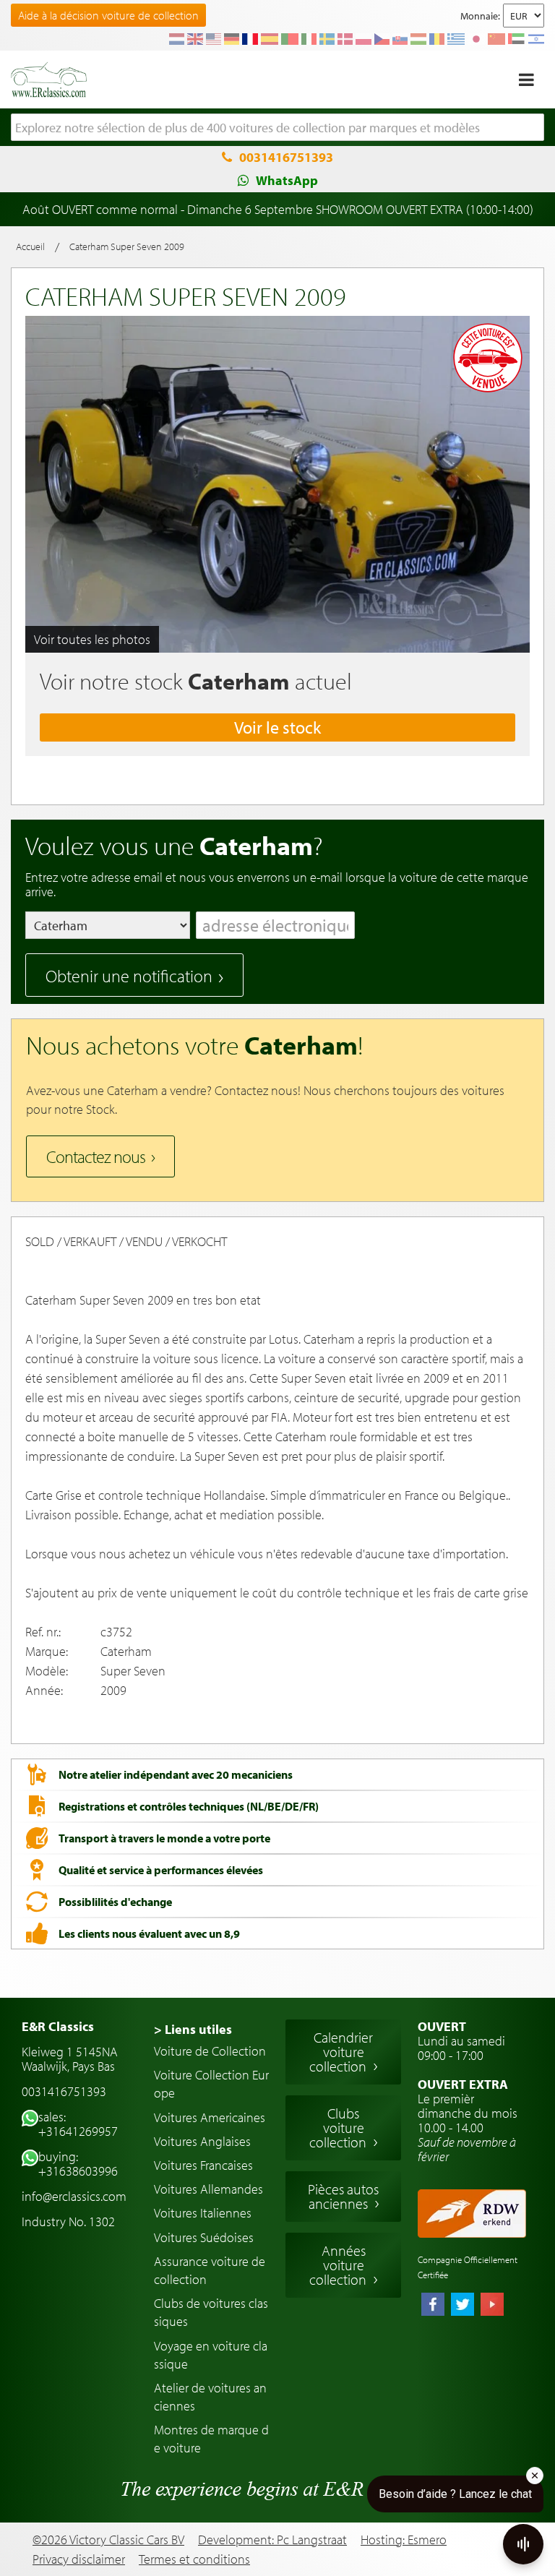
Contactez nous (96, 1156)
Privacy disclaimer (79, 2559)
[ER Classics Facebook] (433, 2306)
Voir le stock (277, 727)
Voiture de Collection (210, 2051)
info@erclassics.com (74, 2196)
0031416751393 (286, 157)
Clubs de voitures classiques (211, 2312)
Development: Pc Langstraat (272, 2539)
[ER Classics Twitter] (462, 2306)
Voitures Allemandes (208, 2189)
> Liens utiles (193, 2029)
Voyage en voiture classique (211, 2355)
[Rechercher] (533, 128)
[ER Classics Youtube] (492, 2306)
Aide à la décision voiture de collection (108, 15)
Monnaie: (480, 16)
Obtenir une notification (129, 976)
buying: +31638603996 (78, 2164)
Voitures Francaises (203, 2165)
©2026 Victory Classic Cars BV (108, 2539)
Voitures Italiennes (203, 2213)
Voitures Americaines (210, 2117)
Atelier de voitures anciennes (210, 2397)
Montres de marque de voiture (211, 2439)
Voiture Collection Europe (211, 2084)
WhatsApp (287, 180)
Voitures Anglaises (202, 2141)
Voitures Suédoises (204, 2237)
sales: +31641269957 (78, 2124)
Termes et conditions (194, 2559)
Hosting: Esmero (404, 2539)
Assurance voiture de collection (210, 2270)
